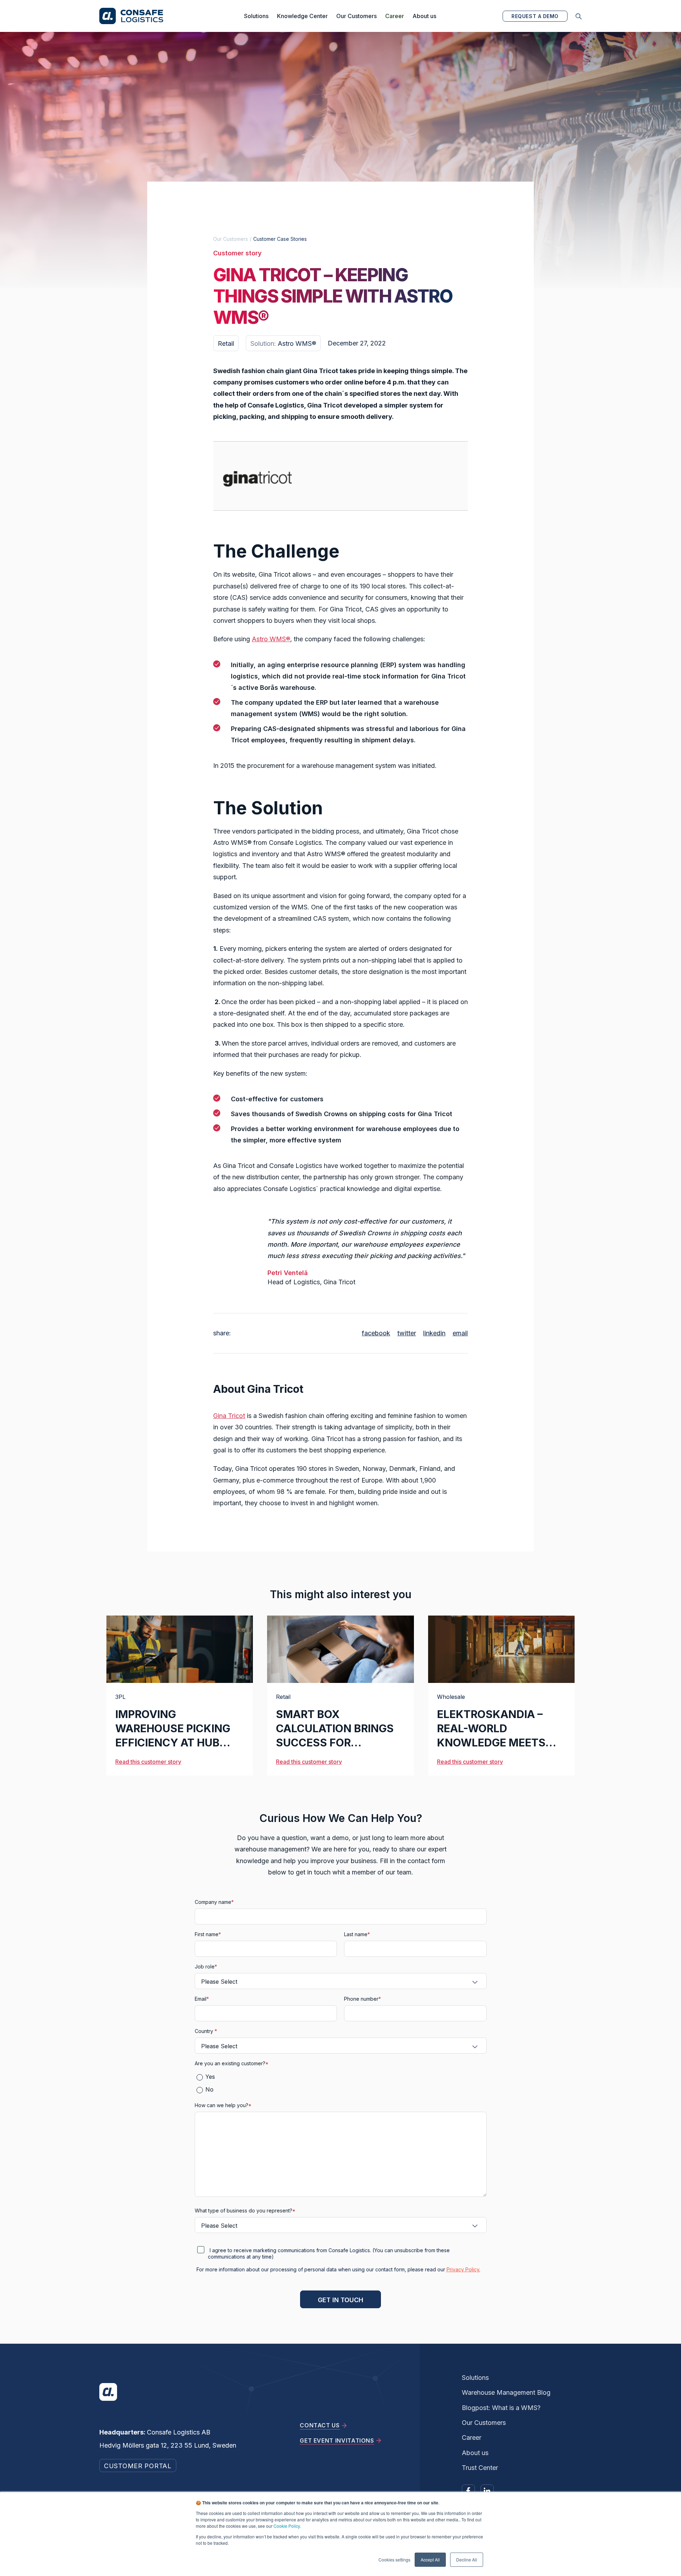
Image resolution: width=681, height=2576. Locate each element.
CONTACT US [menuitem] (320, 2425)
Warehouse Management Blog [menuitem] (506, 2392)
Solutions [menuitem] (475, 2378)
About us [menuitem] (475, 2453)
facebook (376, 1333)
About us (424, 16)
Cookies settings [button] (394, 2560)
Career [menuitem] (472, 2437)
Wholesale (451, 1697)
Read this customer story (148, 1762)
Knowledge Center (302, 16)
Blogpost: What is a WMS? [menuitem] (501, 2408)
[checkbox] (341, 2083)
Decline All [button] (467, 2560)
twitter (407, 1333)
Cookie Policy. (287, 2526)
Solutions (256, 16)
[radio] (344, 2076)
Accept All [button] (430, 2560)
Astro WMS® (271, 639)
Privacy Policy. (463, 2269)
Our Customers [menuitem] (484, 2423)
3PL (120, 1697)
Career (395, 16)
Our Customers (356, 16)
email (460, 1333)
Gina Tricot (229, 1416)
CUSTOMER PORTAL (138, 2466)
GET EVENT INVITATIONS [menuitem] (337, 2441)
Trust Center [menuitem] (480, 2468)
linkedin (434, 1333)
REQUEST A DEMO (535, 16)
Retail (283, 1697)
